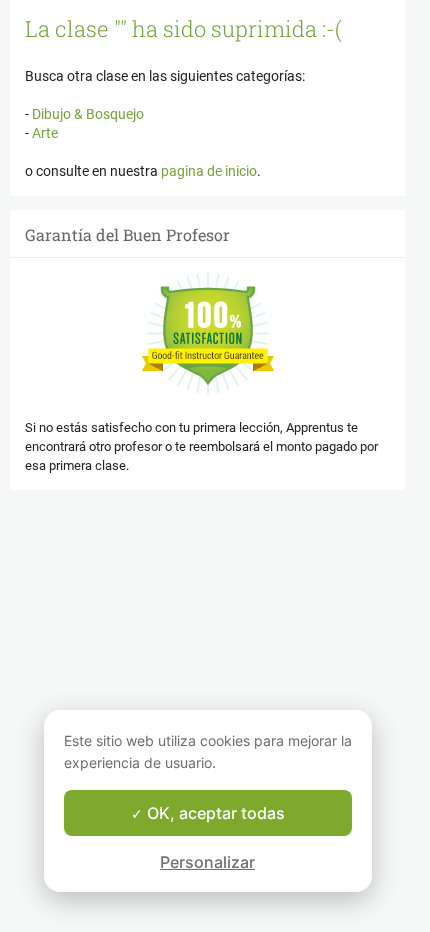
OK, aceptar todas (214, 813)
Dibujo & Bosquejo (86, 114)
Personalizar (207, 862)
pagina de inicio (209, 171)
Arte (43, 133)
